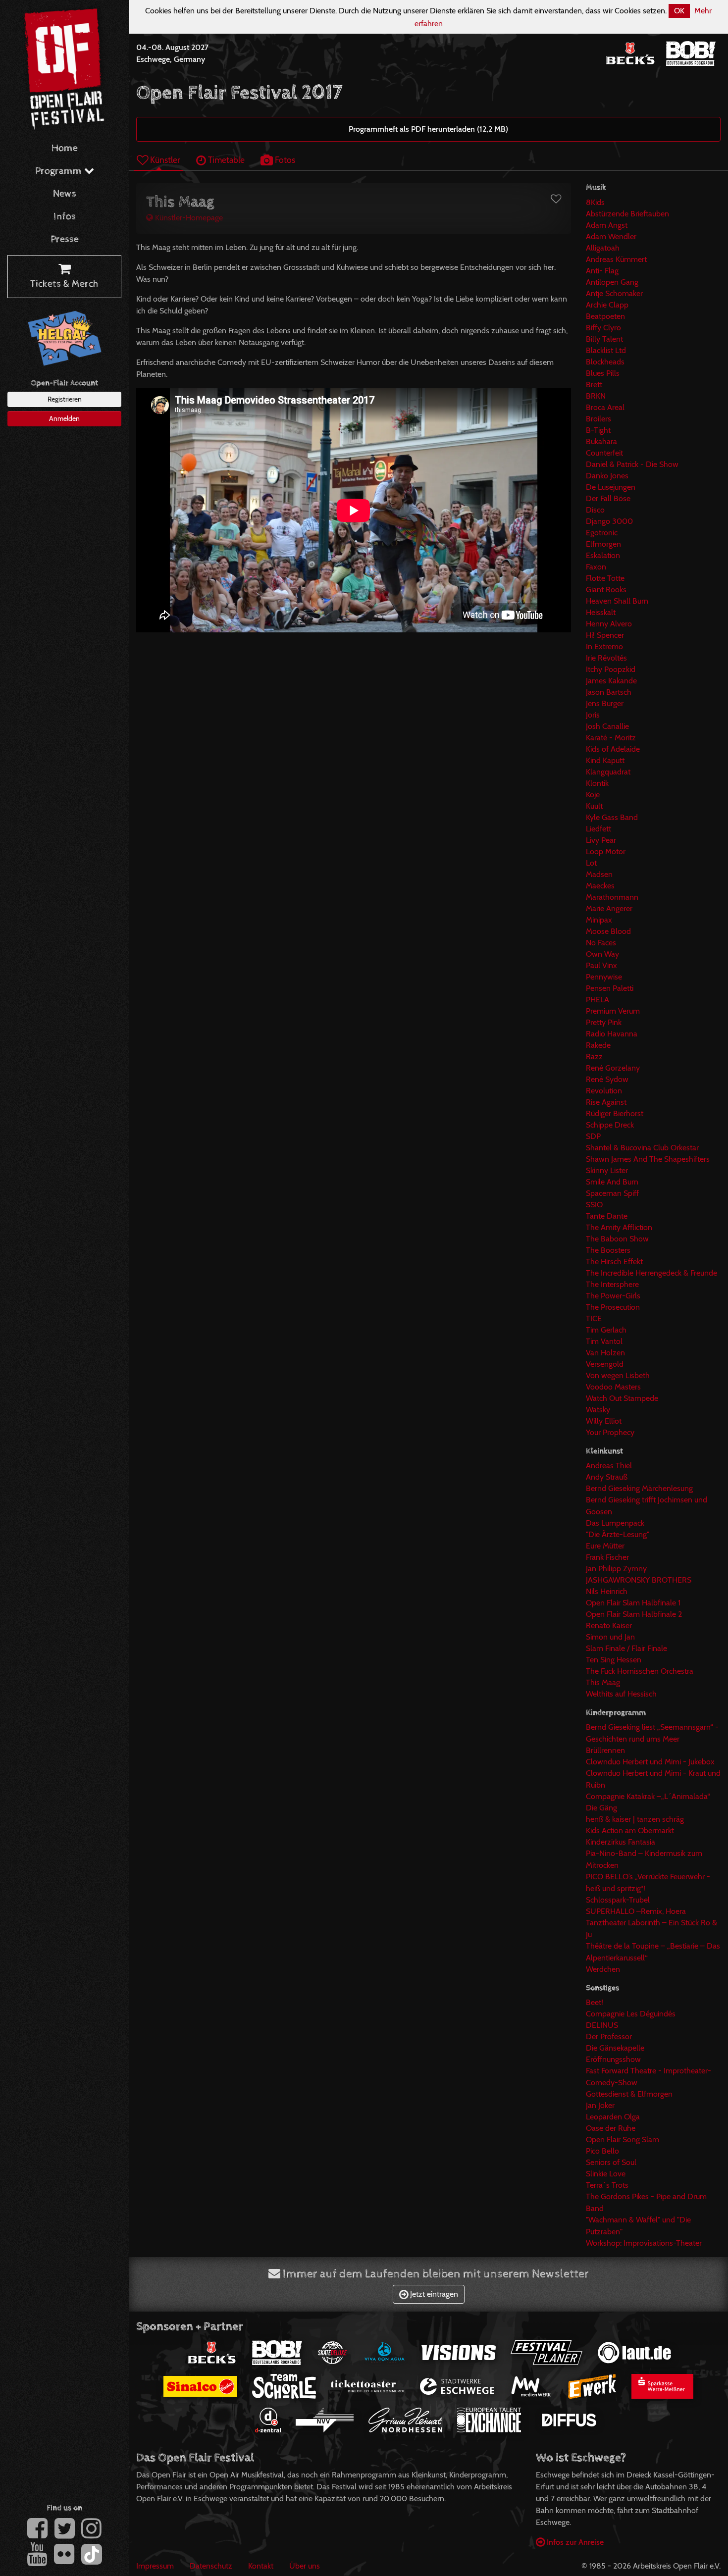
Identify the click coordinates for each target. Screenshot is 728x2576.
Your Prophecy (610, 1432)
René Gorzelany (613, 1068)
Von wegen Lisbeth (618, 1375)
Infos (65, 217)
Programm (60, 171)
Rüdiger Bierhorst (615, 1113)
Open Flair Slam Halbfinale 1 (633, 1603)
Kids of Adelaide (613, 749)
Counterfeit (604, 453)
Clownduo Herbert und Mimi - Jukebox (650, 1762)
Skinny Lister (607, 1170)
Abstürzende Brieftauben (627, 214)
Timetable (225, 160)
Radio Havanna (612, 1034)
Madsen (599, 874)
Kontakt (261, 2566)
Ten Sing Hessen (614, 1660)
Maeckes (600, 886)
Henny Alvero (609, 624)
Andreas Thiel (609, 1466)
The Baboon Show (617, 1239)
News (65, 194)
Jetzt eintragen (433, 2294)
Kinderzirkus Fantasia (621, 1842)
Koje (593, 795)
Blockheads (605, 362)
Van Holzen (605, 1353)
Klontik (597, 783)
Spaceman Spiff (612, 1193)
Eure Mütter (605, 1546)
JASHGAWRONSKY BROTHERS (639, 1580)
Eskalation (603, 555)
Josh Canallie (607, 726)
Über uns (305, 2566)
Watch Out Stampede (622, 1398)
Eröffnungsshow (613, 2059)
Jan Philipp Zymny (616, 1569)
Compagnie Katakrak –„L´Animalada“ (648, 1796)
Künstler (164, 160)
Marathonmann (612, 897)
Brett (594, 385)
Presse (65, 239)
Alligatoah (603, 248)
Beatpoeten (605, 316)
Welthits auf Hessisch (621, 1694)
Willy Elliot (604, 1421)
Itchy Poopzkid (611, 669)
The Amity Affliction (619, 1227)
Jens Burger (605, 703)
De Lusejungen (611, 487)
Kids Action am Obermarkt (630, 1830)
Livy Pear (601, 840)
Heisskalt (601, 612)
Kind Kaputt (605, 760)
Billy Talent (604, 339)
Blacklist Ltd (606, 350)
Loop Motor (606, 851)
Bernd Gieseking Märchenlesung (639, 1488)
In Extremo (604, 646)
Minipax (599, 920)
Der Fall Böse (608, 498)
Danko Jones (607, 476)
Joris (593, 715)
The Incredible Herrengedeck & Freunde (651, 1273)
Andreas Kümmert (616, 259)
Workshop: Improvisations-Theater (644, 2243)
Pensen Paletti (610, 988)
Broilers (598, 419)
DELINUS (602, 2025)
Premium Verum (613, 1011)
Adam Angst (607, 225)
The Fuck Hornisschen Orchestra (640, 1671)
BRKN (596, 396)
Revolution (604, 1091)
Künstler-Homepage (188, 218)
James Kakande (611, 681)
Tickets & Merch (64, 284)
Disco (595, 510)
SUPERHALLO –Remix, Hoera (636, 1911)
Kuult (594, 806)
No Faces (601, 943)
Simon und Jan (610, 1637)
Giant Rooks (606, 590)
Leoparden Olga (613, 2117)
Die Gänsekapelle (615, 2048)
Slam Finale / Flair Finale (626, 1648)
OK (679, 11)
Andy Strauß (607, 1477)
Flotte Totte (605, 578)
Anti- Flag (602, 271)
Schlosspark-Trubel (618, 1900)
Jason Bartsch (609, 692)
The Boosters (608, 1250)
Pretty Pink (604, 1022)
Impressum (155, 2566)
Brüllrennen (605, 1750)
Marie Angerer (609, 908)
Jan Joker (600, 2105)
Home (65, 148)
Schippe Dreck (610, 1125)
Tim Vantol (604, 1341)
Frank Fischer (607, 1557)
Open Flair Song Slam (623, 2139)
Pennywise (604, 977)
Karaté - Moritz (611, 738)
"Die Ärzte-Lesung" (618, 1534)
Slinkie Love (606, 2174)
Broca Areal (605, 407)
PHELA (598, 1000)
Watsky (598, 1410)
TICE (594, 1318)
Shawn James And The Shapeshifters (648, 1159)
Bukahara (601, 441)
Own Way (602, 954)
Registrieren (65, 399)
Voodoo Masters (613, 1387)
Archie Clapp (607, 305)
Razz (594, 1056)
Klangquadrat (608, 772)
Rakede (598, 1045)
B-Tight (598, 430)
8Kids (595, 202)
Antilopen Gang (612, 282)
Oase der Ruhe (611, 2128)
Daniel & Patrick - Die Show (632, 464)
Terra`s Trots (607, 2185)
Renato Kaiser (609, 1625)
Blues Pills (603, 373)
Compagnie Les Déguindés (631, 2014)
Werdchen (603, 1969)
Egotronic (602, 533)
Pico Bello (602, 2151)
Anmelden (64, 418)
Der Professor (609, 2036)
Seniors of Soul (611, 2162)
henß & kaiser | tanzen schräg (635, 1819)
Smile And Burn (612, 1182)
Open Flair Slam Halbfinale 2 (634, 1614)
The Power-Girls (613, 1296)
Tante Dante (607, 1216)
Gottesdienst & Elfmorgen (629, 2094)
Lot (591, 863)
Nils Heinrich (607, 1591)
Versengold (605, 1364)
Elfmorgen (603, 544)
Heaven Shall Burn (617, 601)
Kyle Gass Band (612, 817)
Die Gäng (601, 1808)
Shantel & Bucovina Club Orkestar (642, 1148)
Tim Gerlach (606, 1330)
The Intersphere (612, 1284)
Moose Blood (608, 931)
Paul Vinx (601, 965)
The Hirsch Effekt (614, 1262)
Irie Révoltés (606, 658)
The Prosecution (613, 1307)
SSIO (594, 1205)
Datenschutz (211, 2566)
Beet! (595, 2002)
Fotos (284, 160)
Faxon (596, 567)
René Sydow (607, 1079)
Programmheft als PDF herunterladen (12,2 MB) (428, 129)
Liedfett (598, 829)
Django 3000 (609, 521)
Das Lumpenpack (615, 1523)
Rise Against (606, 1102)
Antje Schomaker (614, 293)
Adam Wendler (611, 236)
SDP (593, 1136)
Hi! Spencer (605, 635)
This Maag (603, 1682)
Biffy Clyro (603, 328)
